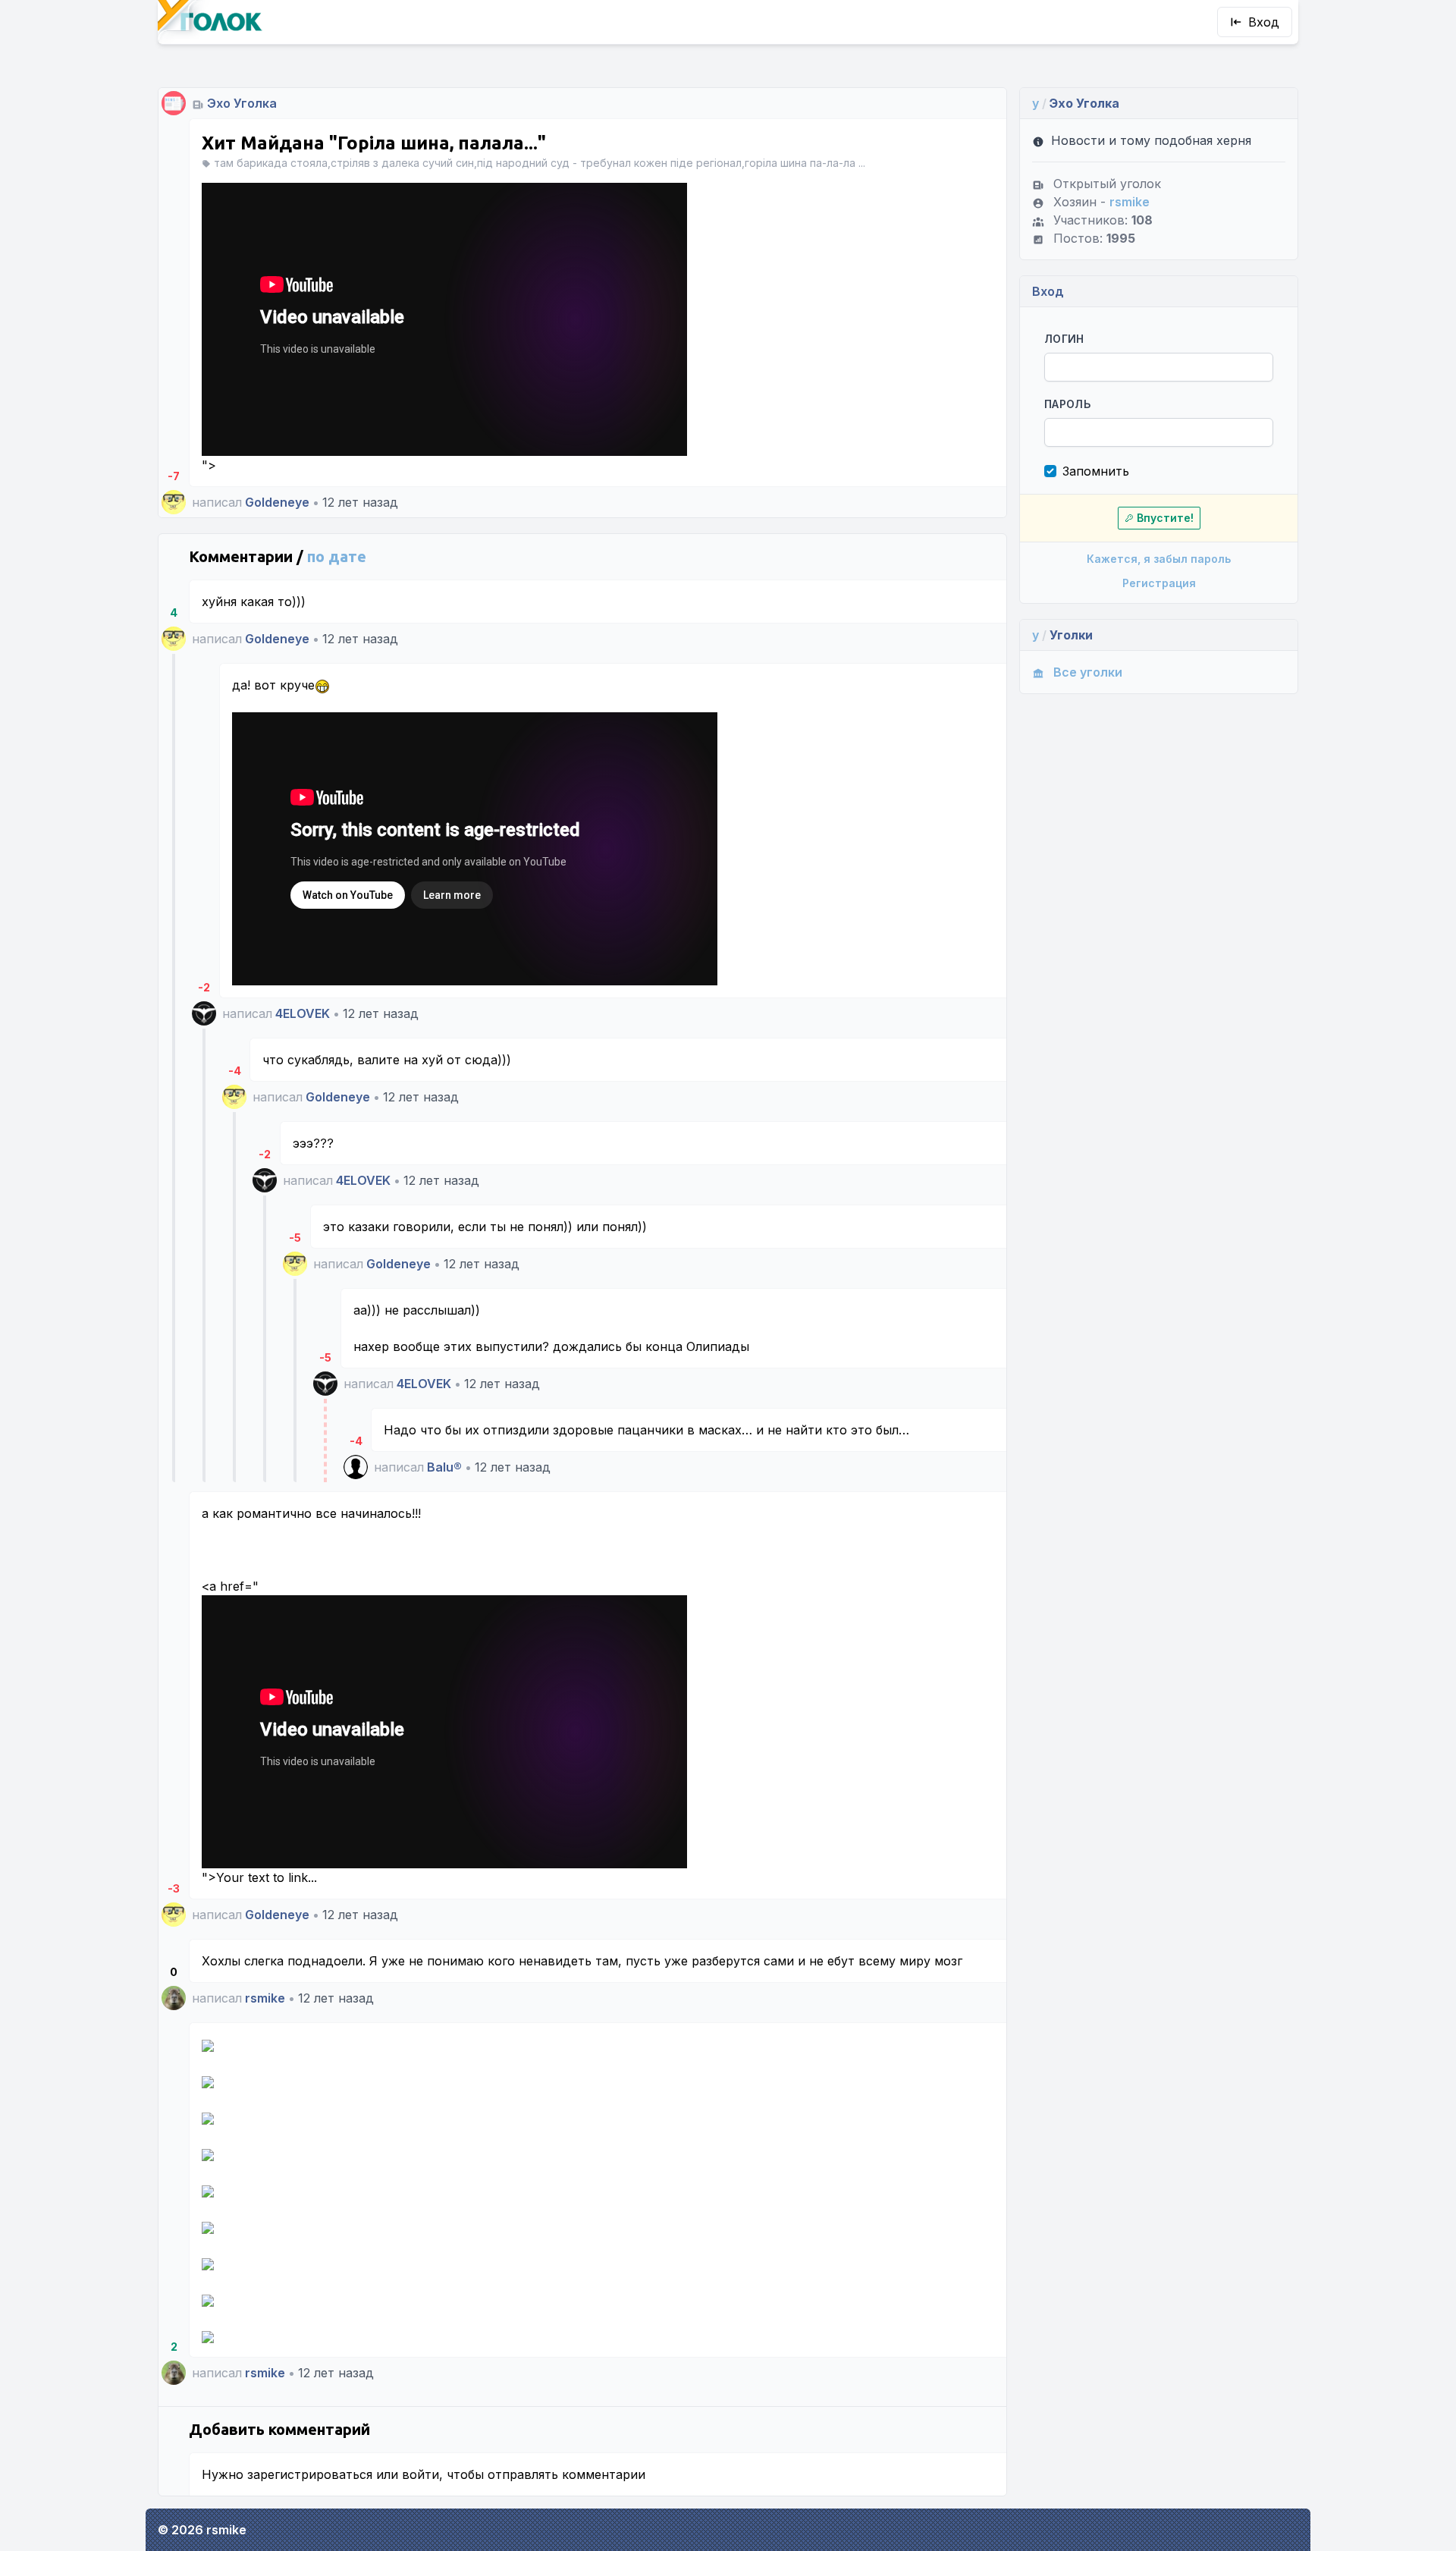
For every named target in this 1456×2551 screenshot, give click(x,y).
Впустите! (1165, 518)
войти (420, 2474)
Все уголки (1088, 672)
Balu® (444, 1467)
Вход (1264, 22)
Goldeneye (277, 502)
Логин (1064, 339)
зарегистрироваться (310, 2474)
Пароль (1067, 404)
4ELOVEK (303, 1013)
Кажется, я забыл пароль (1159, 559)
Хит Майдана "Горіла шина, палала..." (374, 143)
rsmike (265, 1998)
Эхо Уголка (242, 103)
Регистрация (1159, 583)
